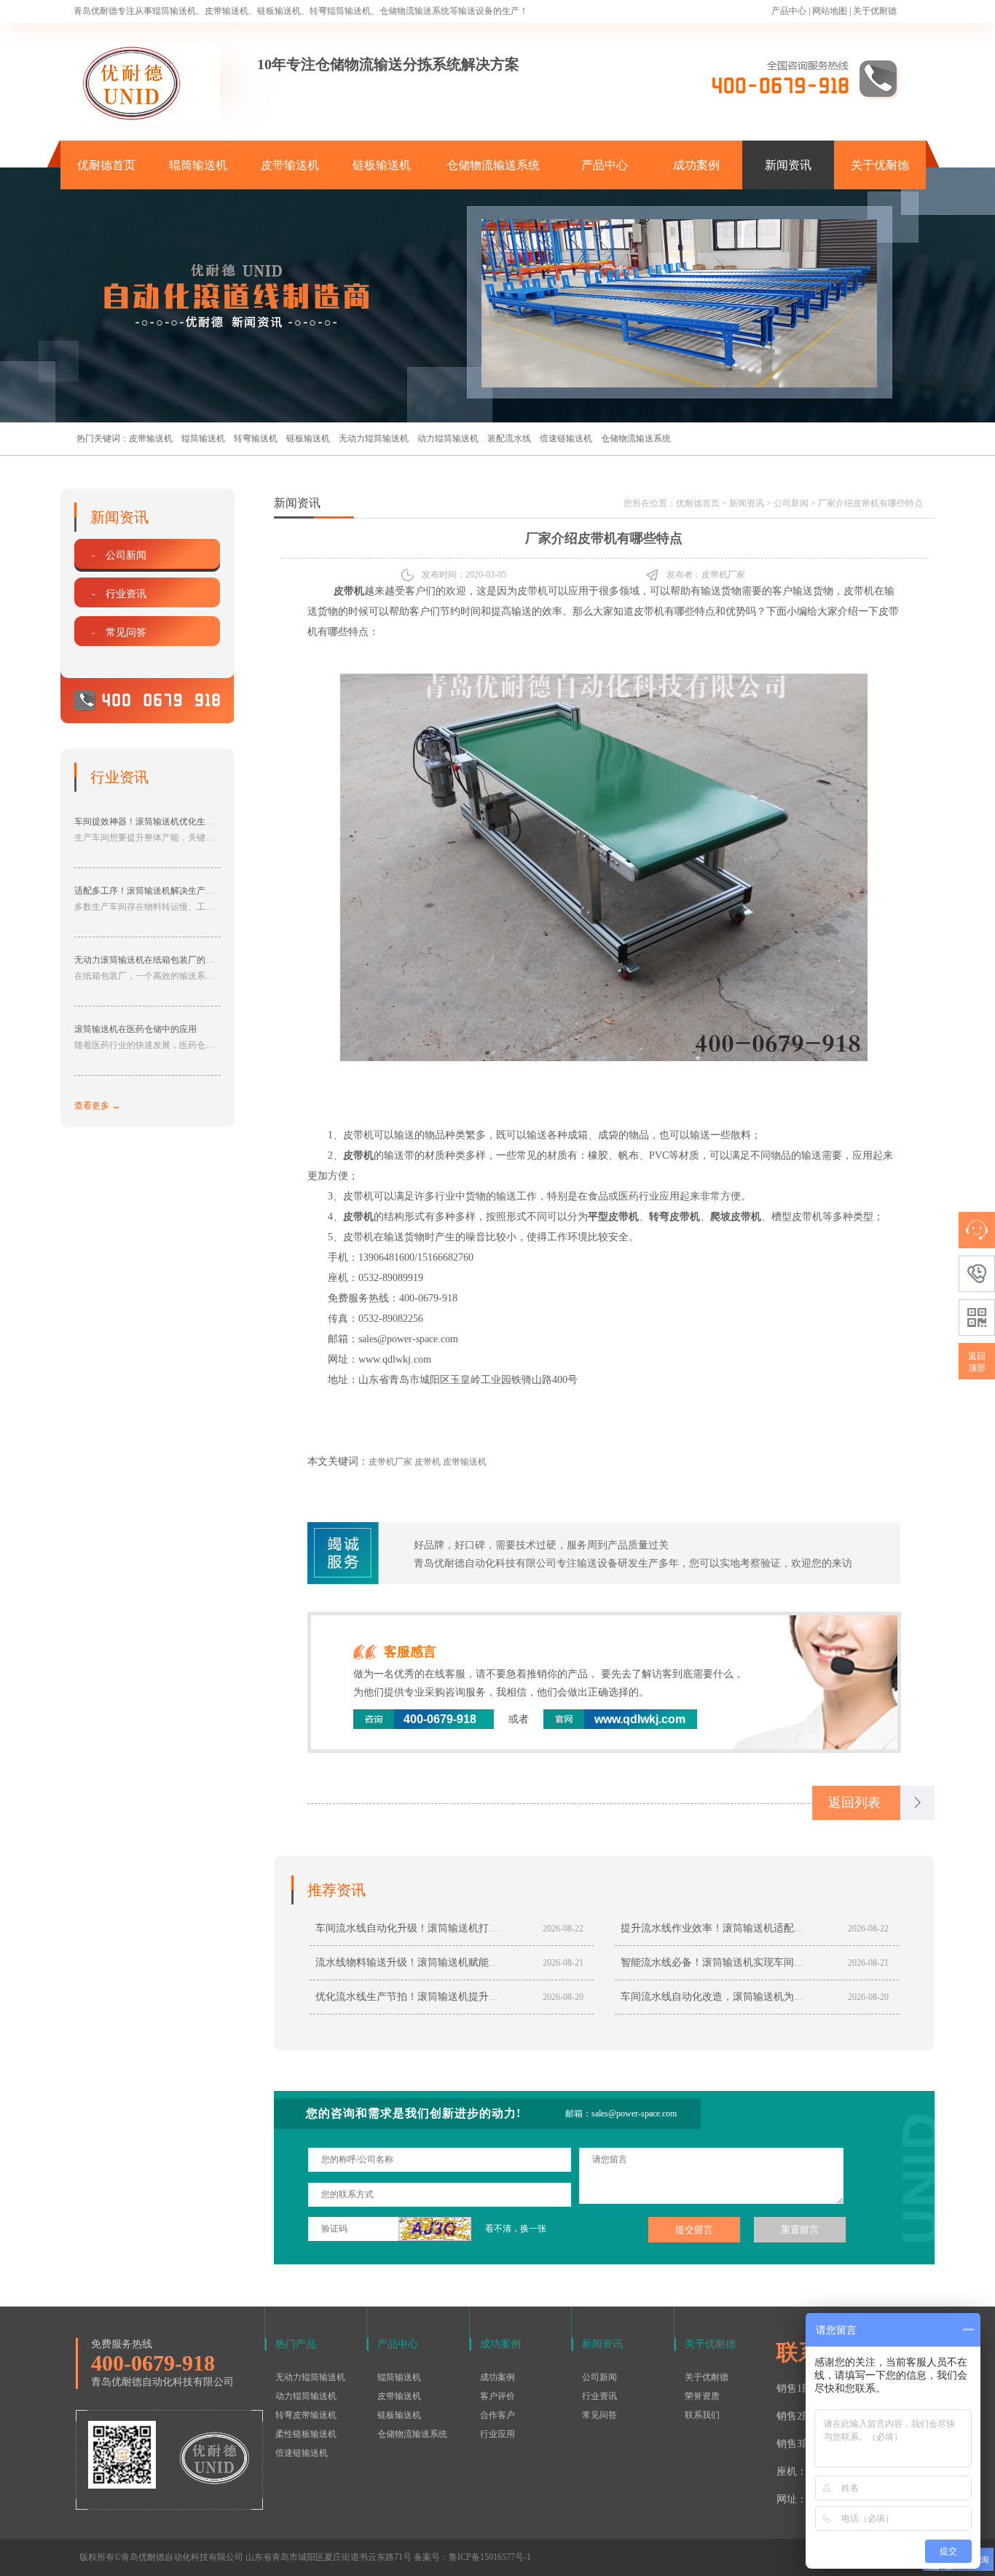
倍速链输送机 (566, 438)
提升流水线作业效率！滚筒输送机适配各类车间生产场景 (748, 1928)
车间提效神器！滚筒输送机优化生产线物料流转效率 (175, 822)
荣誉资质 (702, 2396)
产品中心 (789, 11)
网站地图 (830, 11)
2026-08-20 (563, 1997)
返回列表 (854, 1803)
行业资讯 (599, 2396)
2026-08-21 (563, 1963)
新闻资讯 (788, 165)
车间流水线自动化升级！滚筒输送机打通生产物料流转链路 (448, 1928)
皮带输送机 (290, 165)
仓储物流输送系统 (493, 165)
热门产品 (296, 2344)
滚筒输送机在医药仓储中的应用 (135, 1029)
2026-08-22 (563, 1929)
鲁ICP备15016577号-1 (490, 2557)
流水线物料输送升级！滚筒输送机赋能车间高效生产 (433, 1962)
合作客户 (497, 2415)
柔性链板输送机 (306, 2434)
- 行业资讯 (119, 594)
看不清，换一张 (516, 2229)
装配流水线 (509, 438)
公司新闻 (791, 503)
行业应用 (497, 2434)
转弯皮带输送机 (306, 2415)
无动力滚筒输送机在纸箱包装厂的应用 (149, 960)
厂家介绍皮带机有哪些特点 (870, 503)
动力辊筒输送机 (448, 438)
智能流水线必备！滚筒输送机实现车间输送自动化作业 (743, 1962)
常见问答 (599, 2415)
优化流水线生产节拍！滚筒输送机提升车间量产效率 (433, 1997)
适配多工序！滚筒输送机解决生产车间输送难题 (166, 891)
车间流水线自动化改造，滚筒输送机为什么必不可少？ (743, 1997)
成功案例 (696, 165)
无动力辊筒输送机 (374, 438)
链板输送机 (382, 165)
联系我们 (702, 2415)
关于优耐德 (875, 11)
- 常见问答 (119, 633)
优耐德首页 (106, 165)
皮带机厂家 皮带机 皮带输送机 (428, 1462)
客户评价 (497, 2396)
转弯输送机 (256, 438)
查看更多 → (97, 1106)
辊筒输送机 (198, 165)
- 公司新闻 (119, 555)
